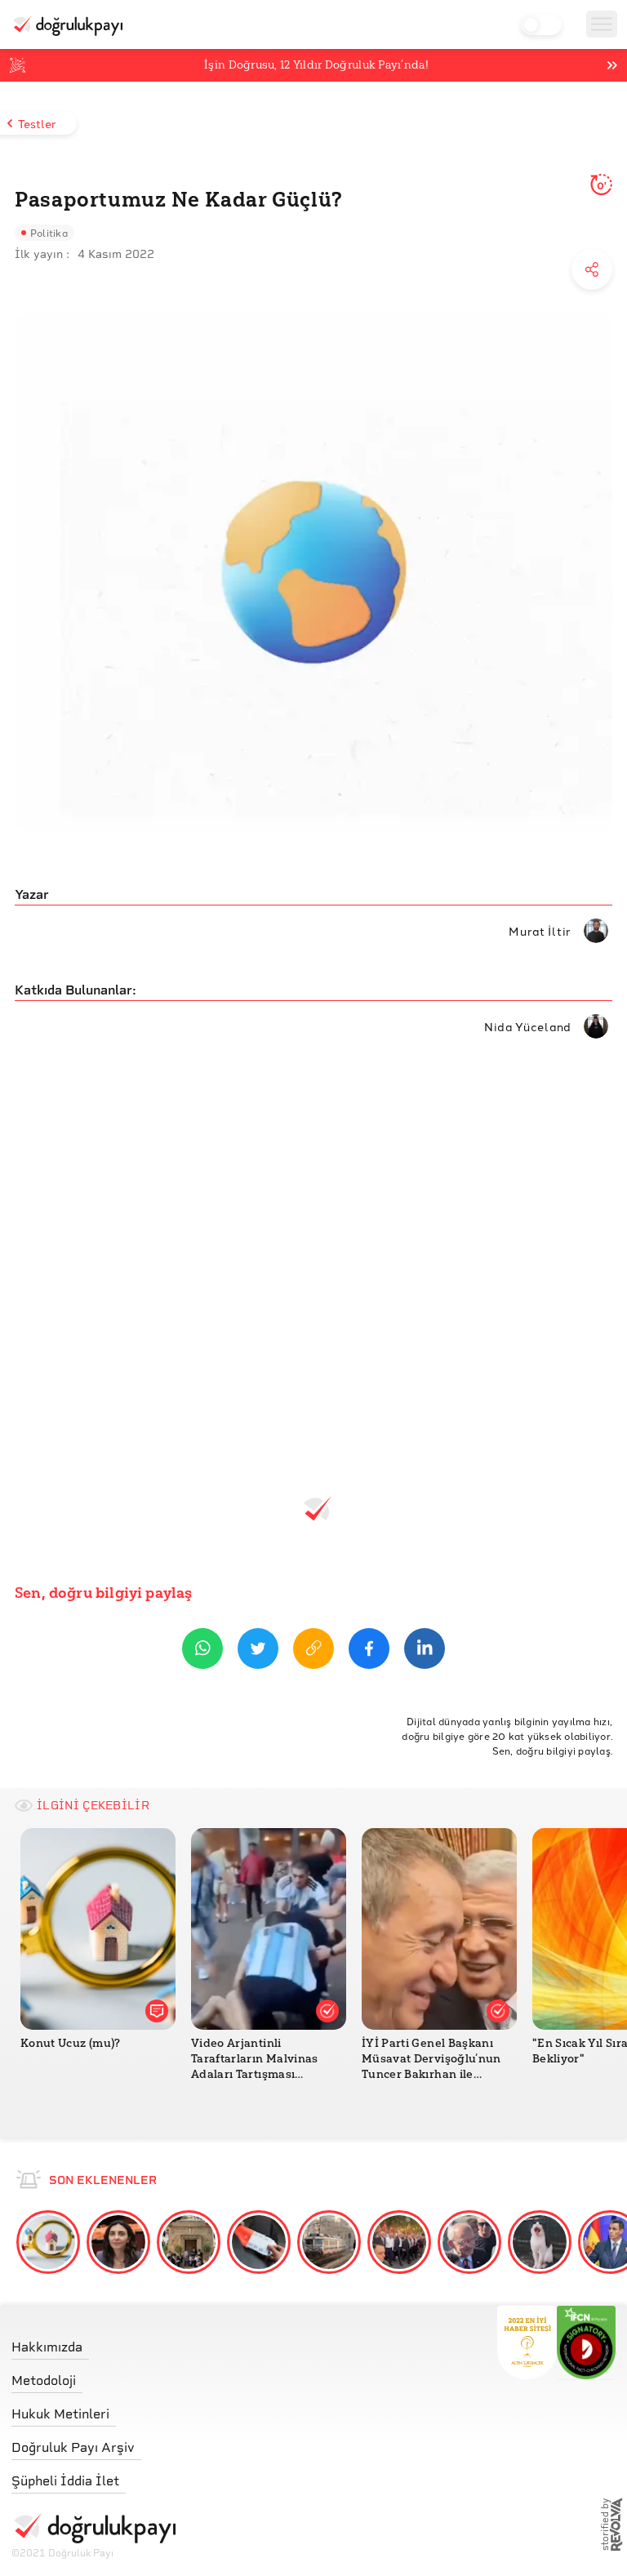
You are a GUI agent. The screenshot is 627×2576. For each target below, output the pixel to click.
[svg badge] (587, 2342)
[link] (93, 2343)
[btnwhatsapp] (202, 1651)
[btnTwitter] (258, 1651)
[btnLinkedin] (425, 1651)
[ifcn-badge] (527, 2342)
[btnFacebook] (369, 1651)
